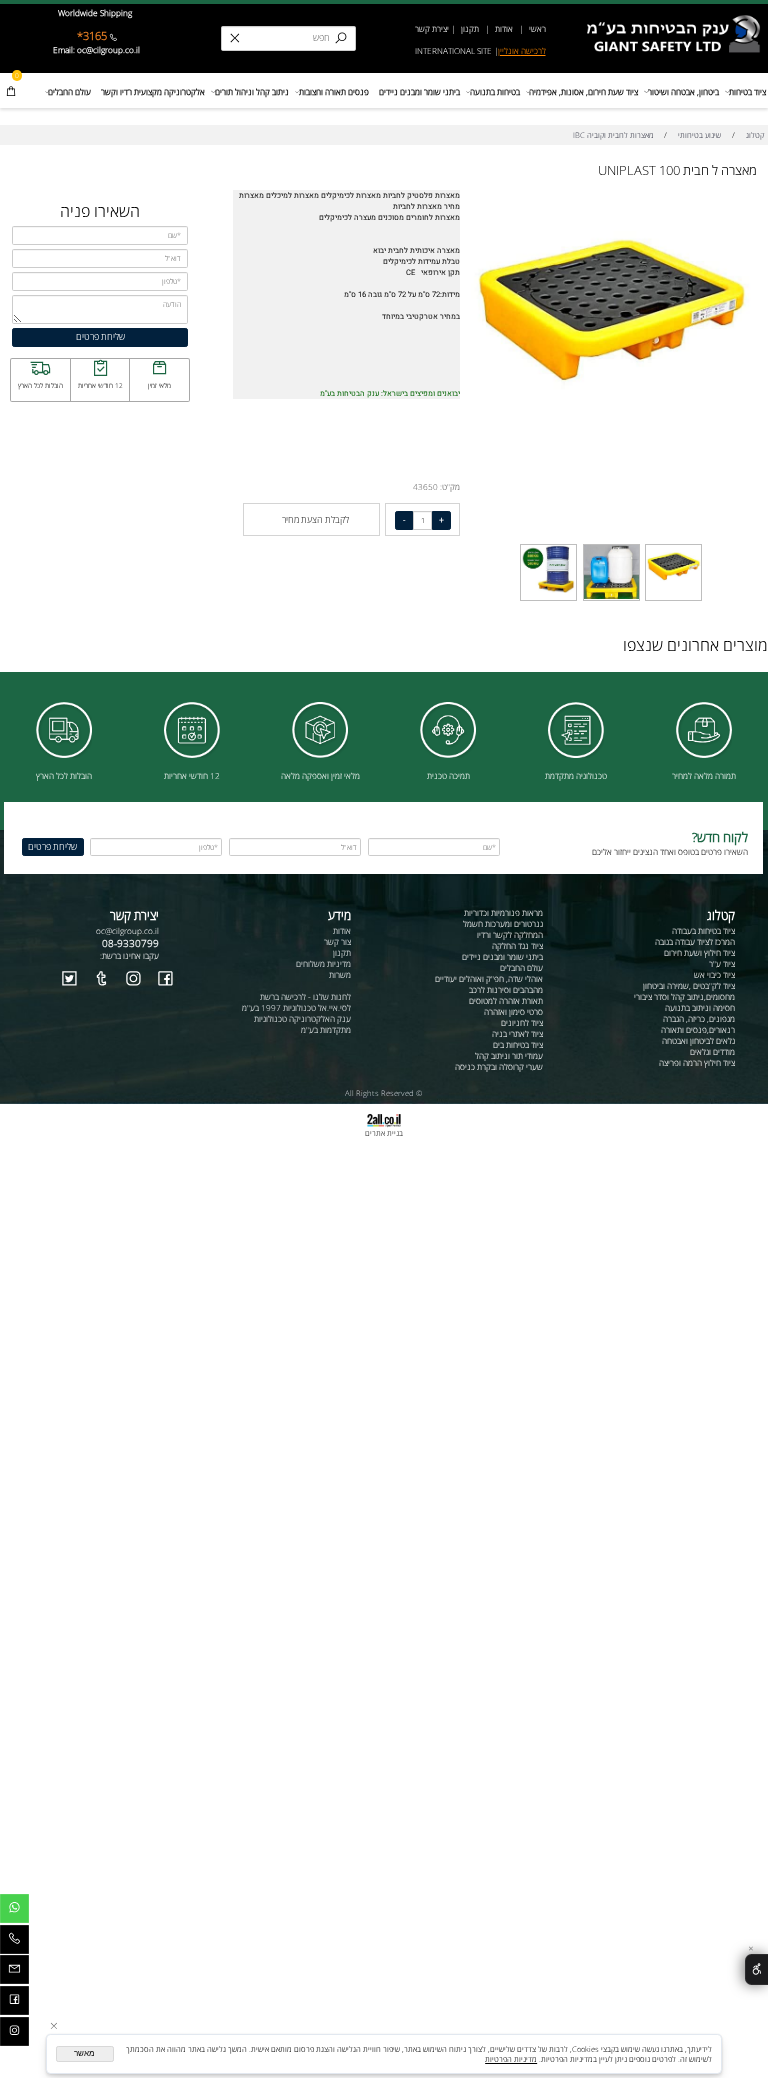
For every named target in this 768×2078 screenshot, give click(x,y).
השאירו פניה (100, 210)
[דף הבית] (676, 18)
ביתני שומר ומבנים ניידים (419, 91)
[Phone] (14, 1942)
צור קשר (337, 941)
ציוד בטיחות (747, 91)
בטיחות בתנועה (495, 91)
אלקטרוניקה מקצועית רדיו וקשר (153, 91)
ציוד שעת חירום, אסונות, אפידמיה (583, 91)
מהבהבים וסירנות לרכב (506, 989)
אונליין (509, 50)
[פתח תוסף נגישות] (756, 1969)
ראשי (536, 28)
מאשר (84, 2053)
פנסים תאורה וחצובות (334, 91)
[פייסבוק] (14, 2003)
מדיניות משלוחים (323, 963)
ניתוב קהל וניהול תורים (252, 91)
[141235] (549, 599)
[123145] (611, 599)
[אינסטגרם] (14, 2034)
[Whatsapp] (14, 1911)
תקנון (469, 28)
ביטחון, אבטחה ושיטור (683, 91)
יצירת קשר (432, 28)
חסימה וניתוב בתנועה (700, 1007)
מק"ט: (450, 486)
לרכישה (533, 50)
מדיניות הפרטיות (511, 2059)
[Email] (14, 1972)
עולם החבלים (69, 91)
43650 (425, 486)
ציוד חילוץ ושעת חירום (699, 952)
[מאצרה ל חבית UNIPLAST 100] (673, 599)
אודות (504, 28)
